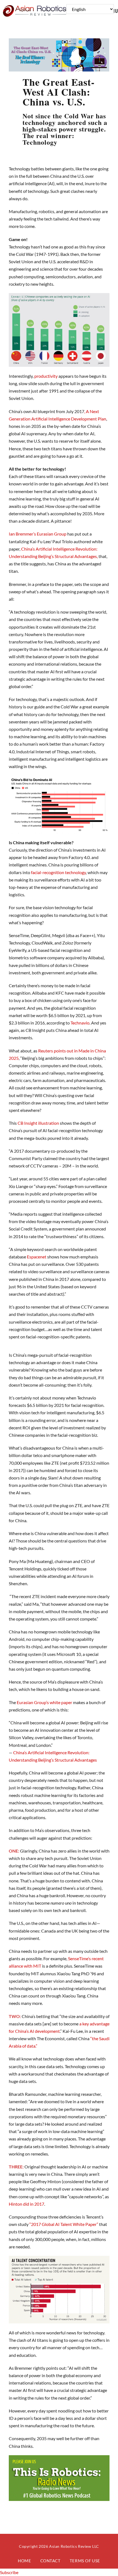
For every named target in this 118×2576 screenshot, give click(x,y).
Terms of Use (85, 2561)
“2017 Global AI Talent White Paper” (64, 2224)
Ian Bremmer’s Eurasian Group (38, 534)
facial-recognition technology (58, 872)
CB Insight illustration (38, 1123)
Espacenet (37, 1257)
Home (24, 2561)
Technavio (80, 1023)
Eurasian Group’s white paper (44, 1702)
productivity (46, 376)
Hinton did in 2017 (26, 2204)
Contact (50, 2561)
